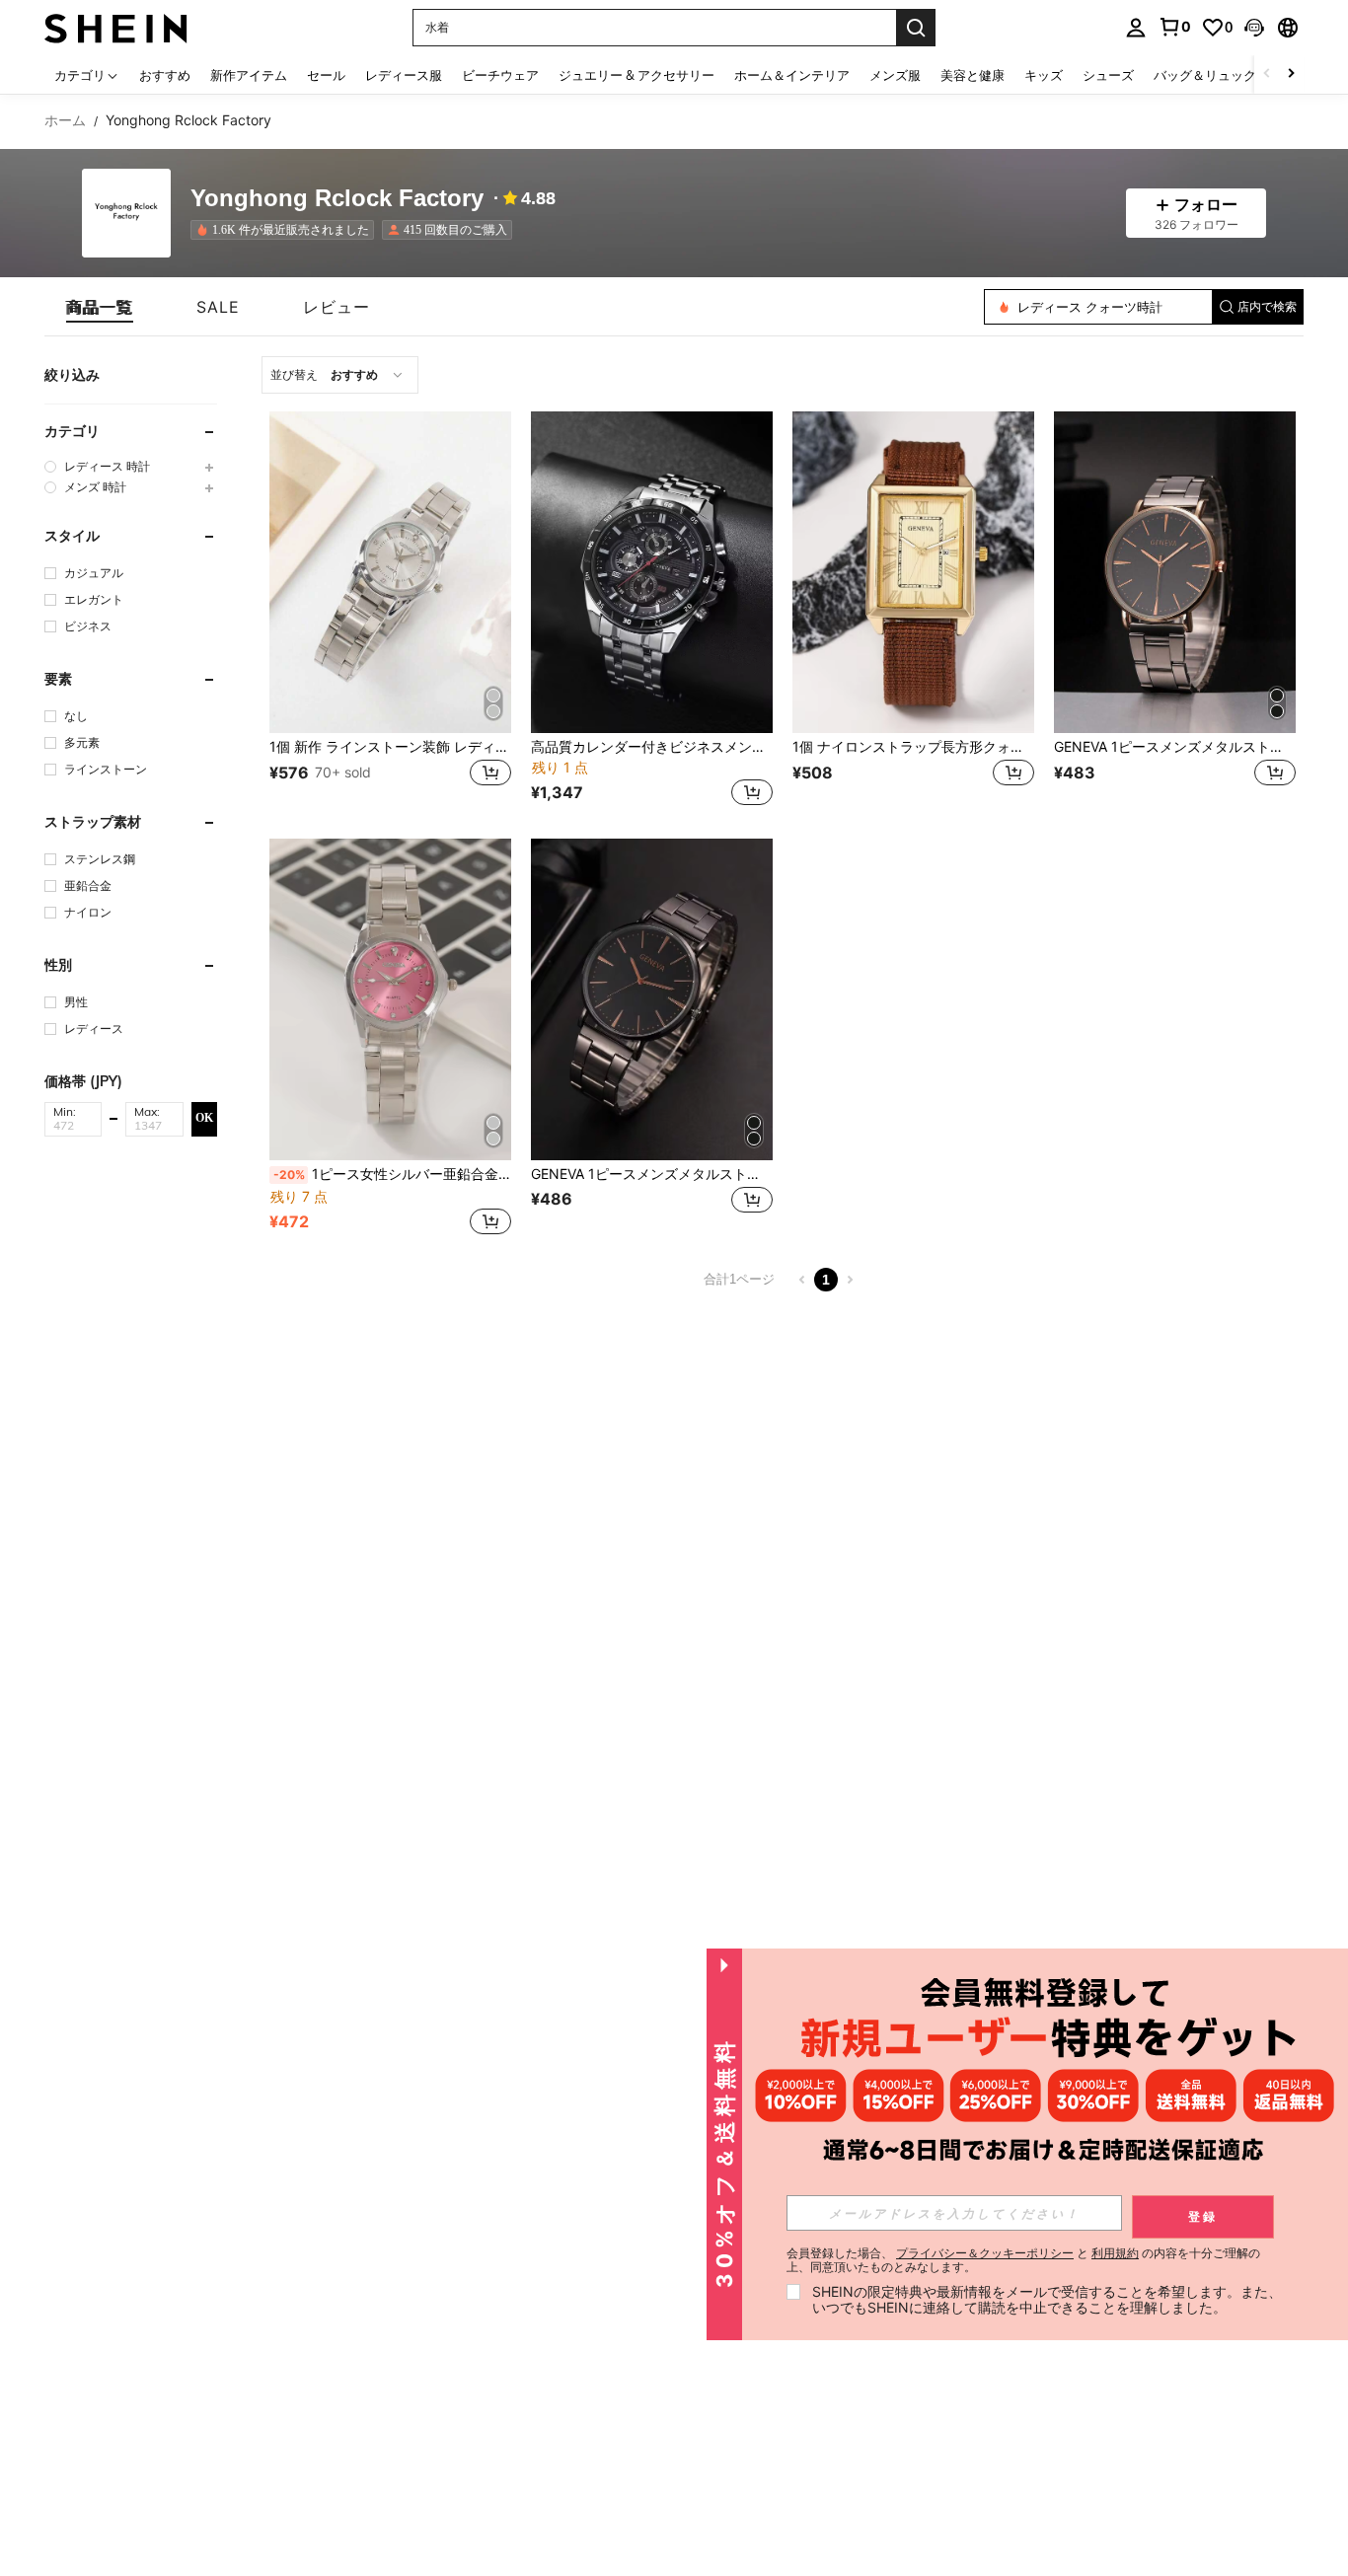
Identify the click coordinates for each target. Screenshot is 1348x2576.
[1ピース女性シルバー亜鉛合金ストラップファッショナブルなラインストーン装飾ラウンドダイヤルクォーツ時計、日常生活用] (390, 999)
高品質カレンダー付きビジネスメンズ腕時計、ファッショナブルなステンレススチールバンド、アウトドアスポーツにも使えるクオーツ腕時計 (652, 747)
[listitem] (286, 230)
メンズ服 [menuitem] (895, 75)
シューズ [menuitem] (1108, 75)
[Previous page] (802, 1280)
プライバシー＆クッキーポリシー (985, 2253)
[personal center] (1136, 28)
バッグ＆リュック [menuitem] (1205, 75)
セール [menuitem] (326, 75)
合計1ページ (739, 1279)
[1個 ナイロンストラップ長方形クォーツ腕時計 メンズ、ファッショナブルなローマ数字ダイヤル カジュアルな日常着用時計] (913, 572)
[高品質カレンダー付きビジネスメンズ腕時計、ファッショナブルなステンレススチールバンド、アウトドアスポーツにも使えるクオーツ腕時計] (652, 572)
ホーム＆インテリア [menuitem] (792, 75)
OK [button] (204, 1118)
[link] (1174, 27)
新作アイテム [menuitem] (249, 75)
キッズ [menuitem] (1044, 75)
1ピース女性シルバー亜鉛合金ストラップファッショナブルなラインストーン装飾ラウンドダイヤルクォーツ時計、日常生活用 (392, 1174)
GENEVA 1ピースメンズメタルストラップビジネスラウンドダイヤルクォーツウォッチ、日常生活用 (1175, 747)
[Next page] (850, 1280)
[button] (1254, 28)
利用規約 (1115, 2253)
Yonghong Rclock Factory (337, 199)
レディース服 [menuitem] (404, 75)
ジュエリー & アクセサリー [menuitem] (637, 75)
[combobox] (340, 375)
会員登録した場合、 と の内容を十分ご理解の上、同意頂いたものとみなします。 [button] (1023, 2260)
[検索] (916, 28)
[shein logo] (116, 27)
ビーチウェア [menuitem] (500, 75)
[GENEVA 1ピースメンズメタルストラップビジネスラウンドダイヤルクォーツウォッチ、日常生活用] (1175, 572)
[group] (131, 466)
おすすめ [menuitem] (165, 75)
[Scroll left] (1267, 74)
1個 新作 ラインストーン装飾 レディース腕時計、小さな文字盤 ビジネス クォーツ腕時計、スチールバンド (390, 747)
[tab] (100, 307)
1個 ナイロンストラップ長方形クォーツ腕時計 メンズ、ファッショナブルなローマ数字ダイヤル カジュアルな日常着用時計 (913, 747)
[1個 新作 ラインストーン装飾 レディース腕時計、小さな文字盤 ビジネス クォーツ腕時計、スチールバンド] (390, 572)
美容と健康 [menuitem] (973, 75)
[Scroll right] (1291, 74)
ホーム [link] (65, 120)
